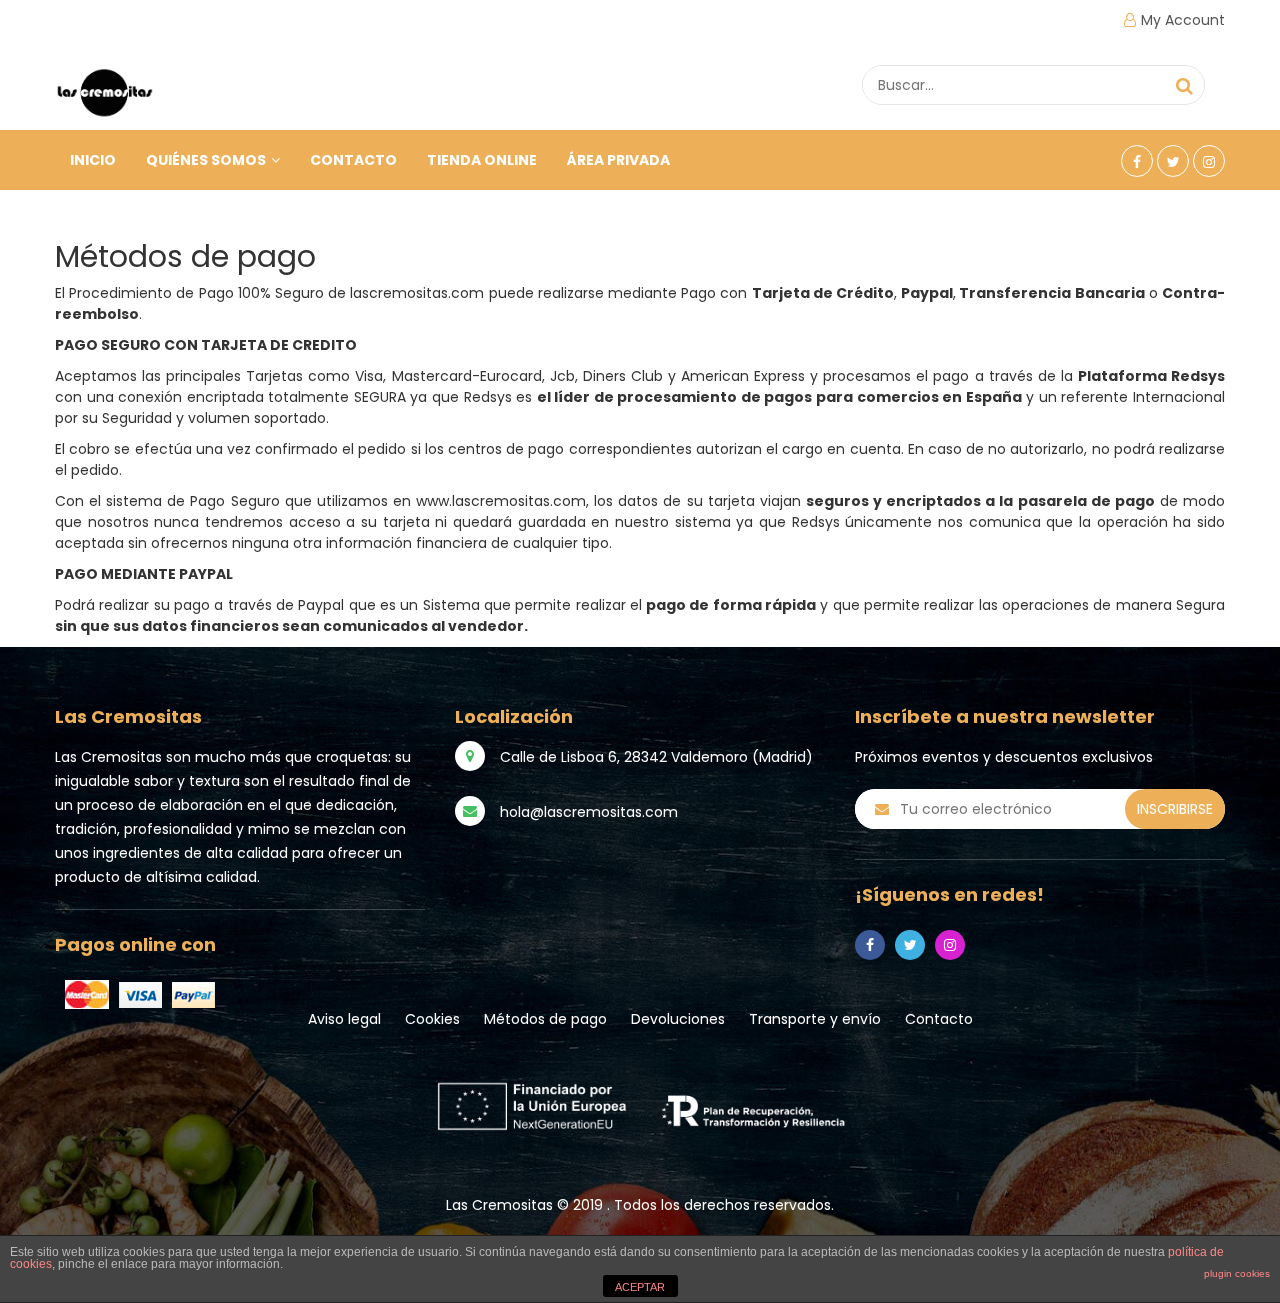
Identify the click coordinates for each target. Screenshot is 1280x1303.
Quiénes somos (206, 160)
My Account (1183, 20)
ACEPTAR (640, 1287)
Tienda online (482, 160)
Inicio (93, 160)
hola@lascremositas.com (589, 812)
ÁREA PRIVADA (618, 160)
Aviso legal (344, 1019)
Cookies (432, 1019)
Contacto (353, 160)
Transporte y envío (815, 1019)
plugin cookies (1237, 1273)
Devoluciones (678, 1019)
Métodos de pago (545, 1019)
